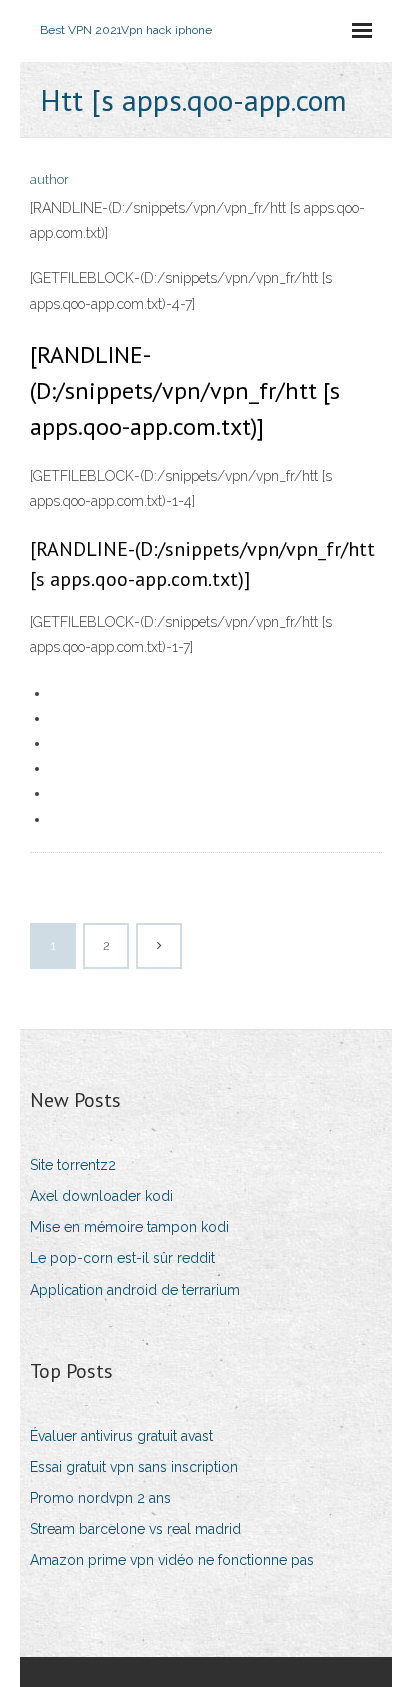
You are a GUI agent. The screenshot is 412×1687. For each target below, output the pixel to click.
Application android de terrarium (135, 1290)
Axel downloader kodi (101, 1196)
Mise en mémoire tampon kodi (129, 1227)
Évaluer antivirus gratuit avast (121, 1436)
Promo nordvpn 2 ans (100, 1498)
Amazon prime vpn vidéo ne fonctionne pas (172, 1560)
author (49, 179)
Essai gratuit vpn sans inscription (134, 1467)
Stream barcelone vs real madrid (135, 1529)
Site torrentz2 (73, 1165)
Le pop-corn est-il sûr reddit (122, 1258)
